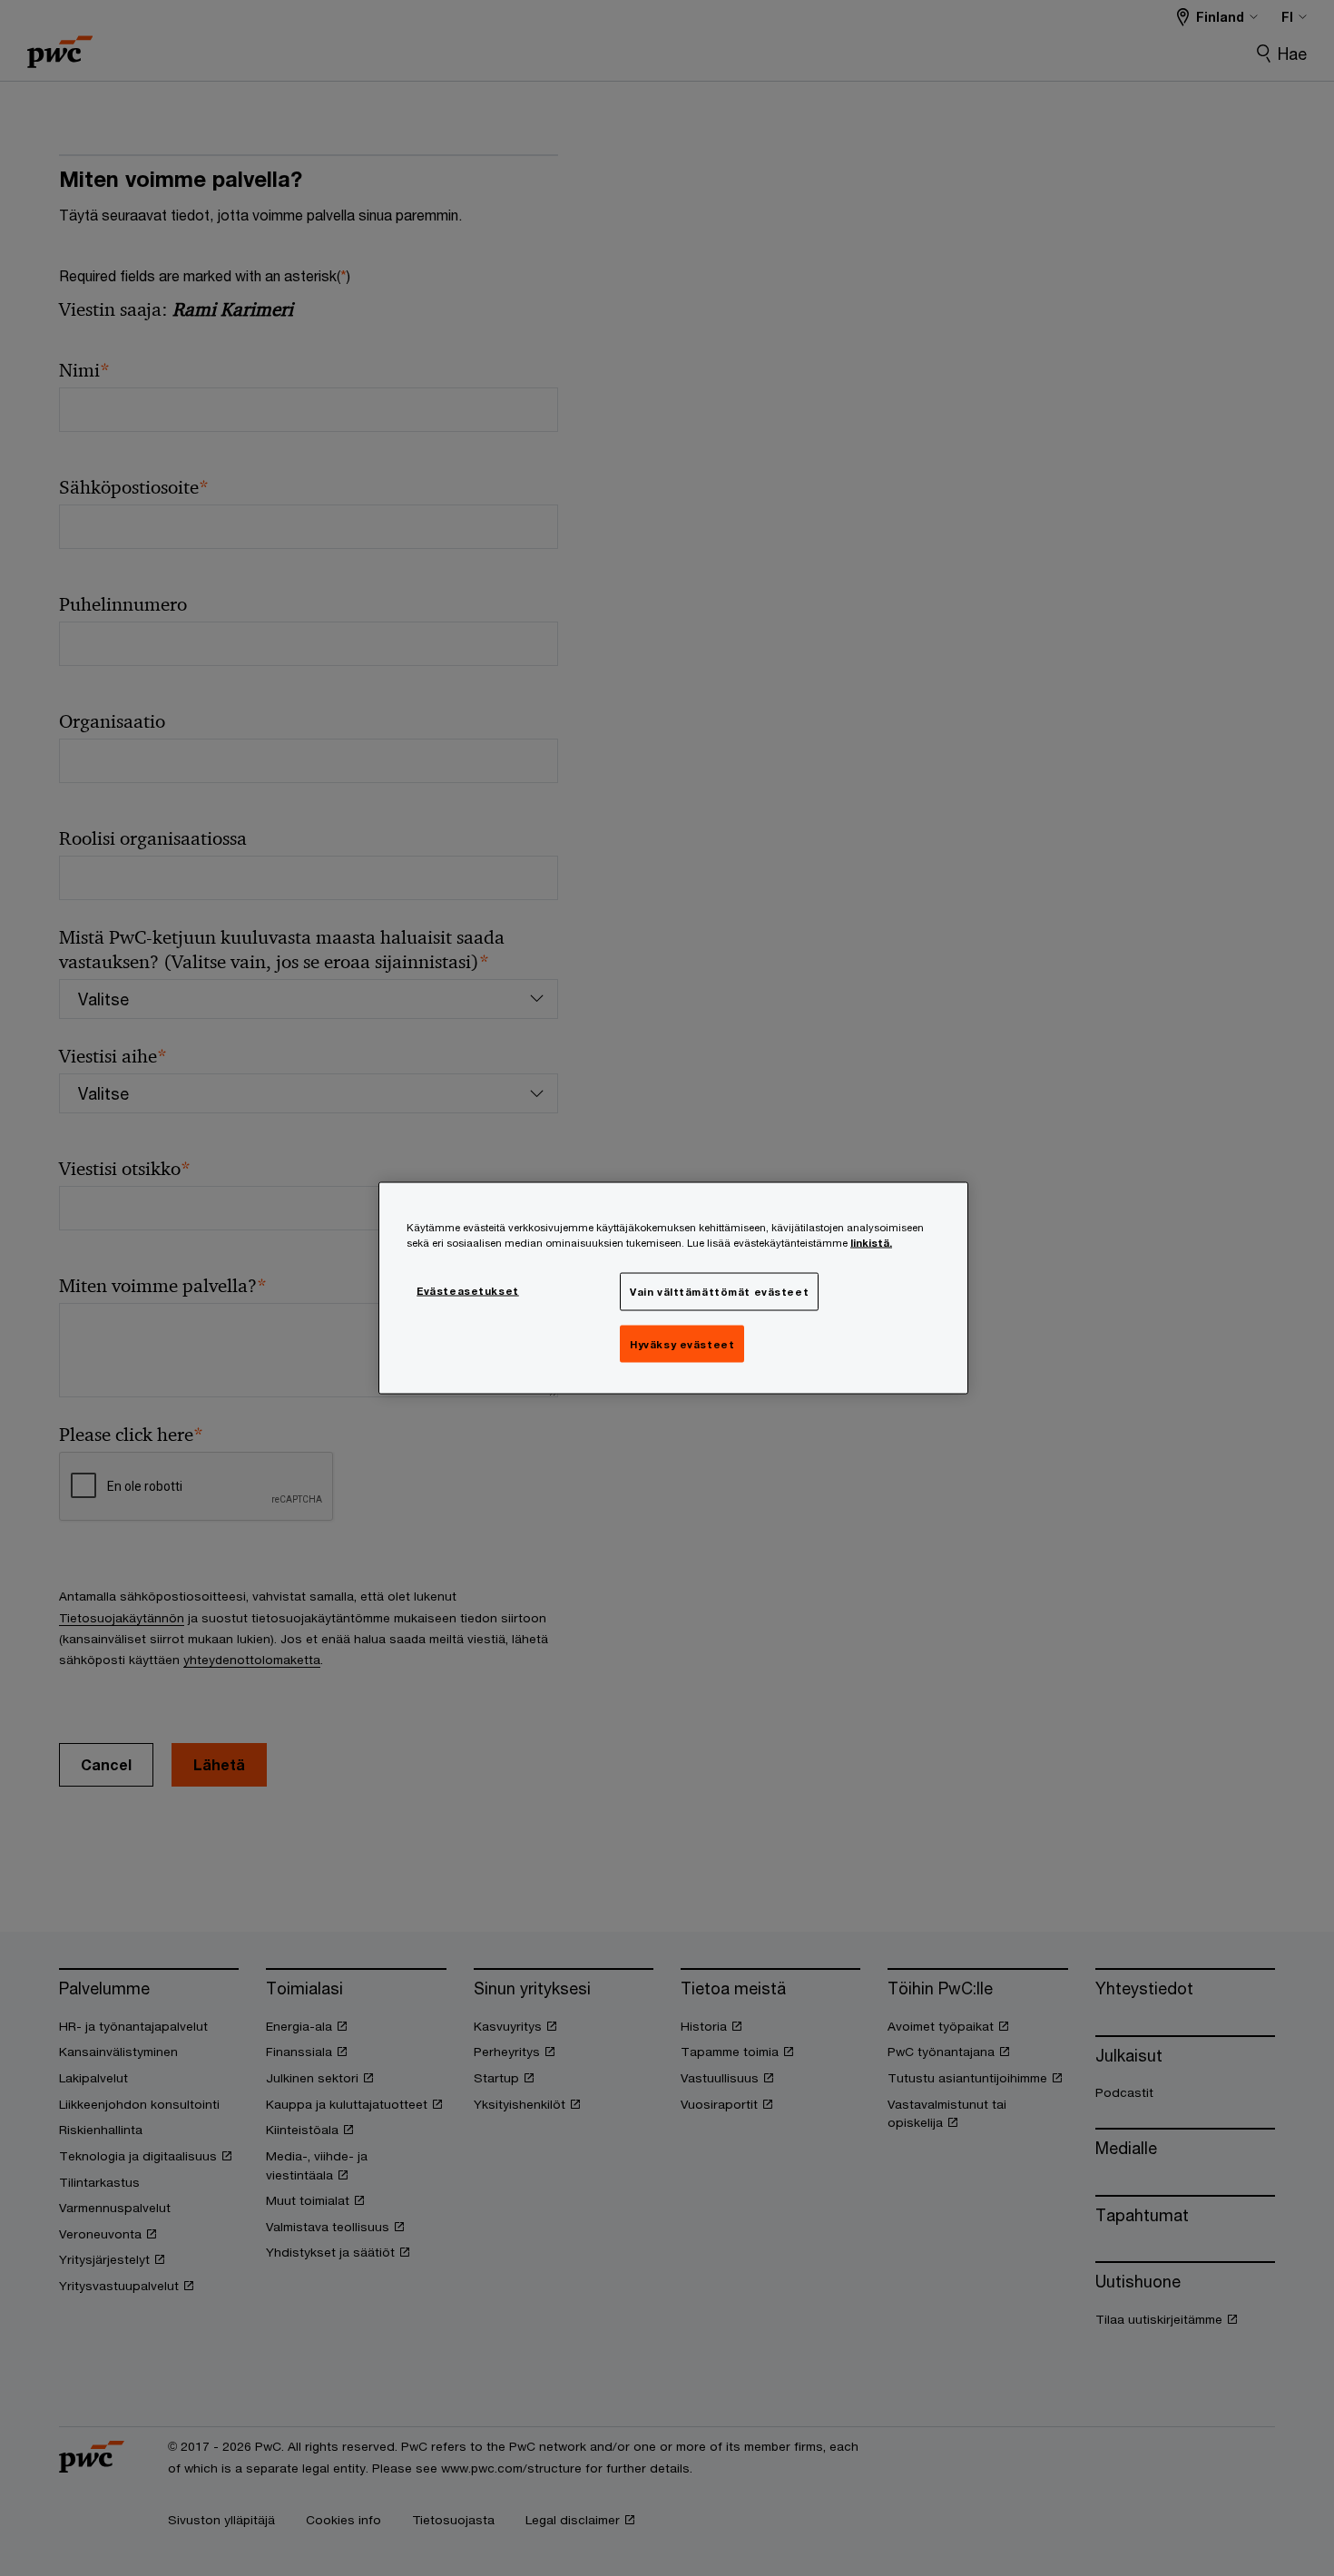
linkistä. (871, 1242)
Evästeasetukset (468, 1290)
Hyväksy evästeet (682, 1343)
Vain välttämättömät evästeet (719, 1291)
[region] (673, 1288)
